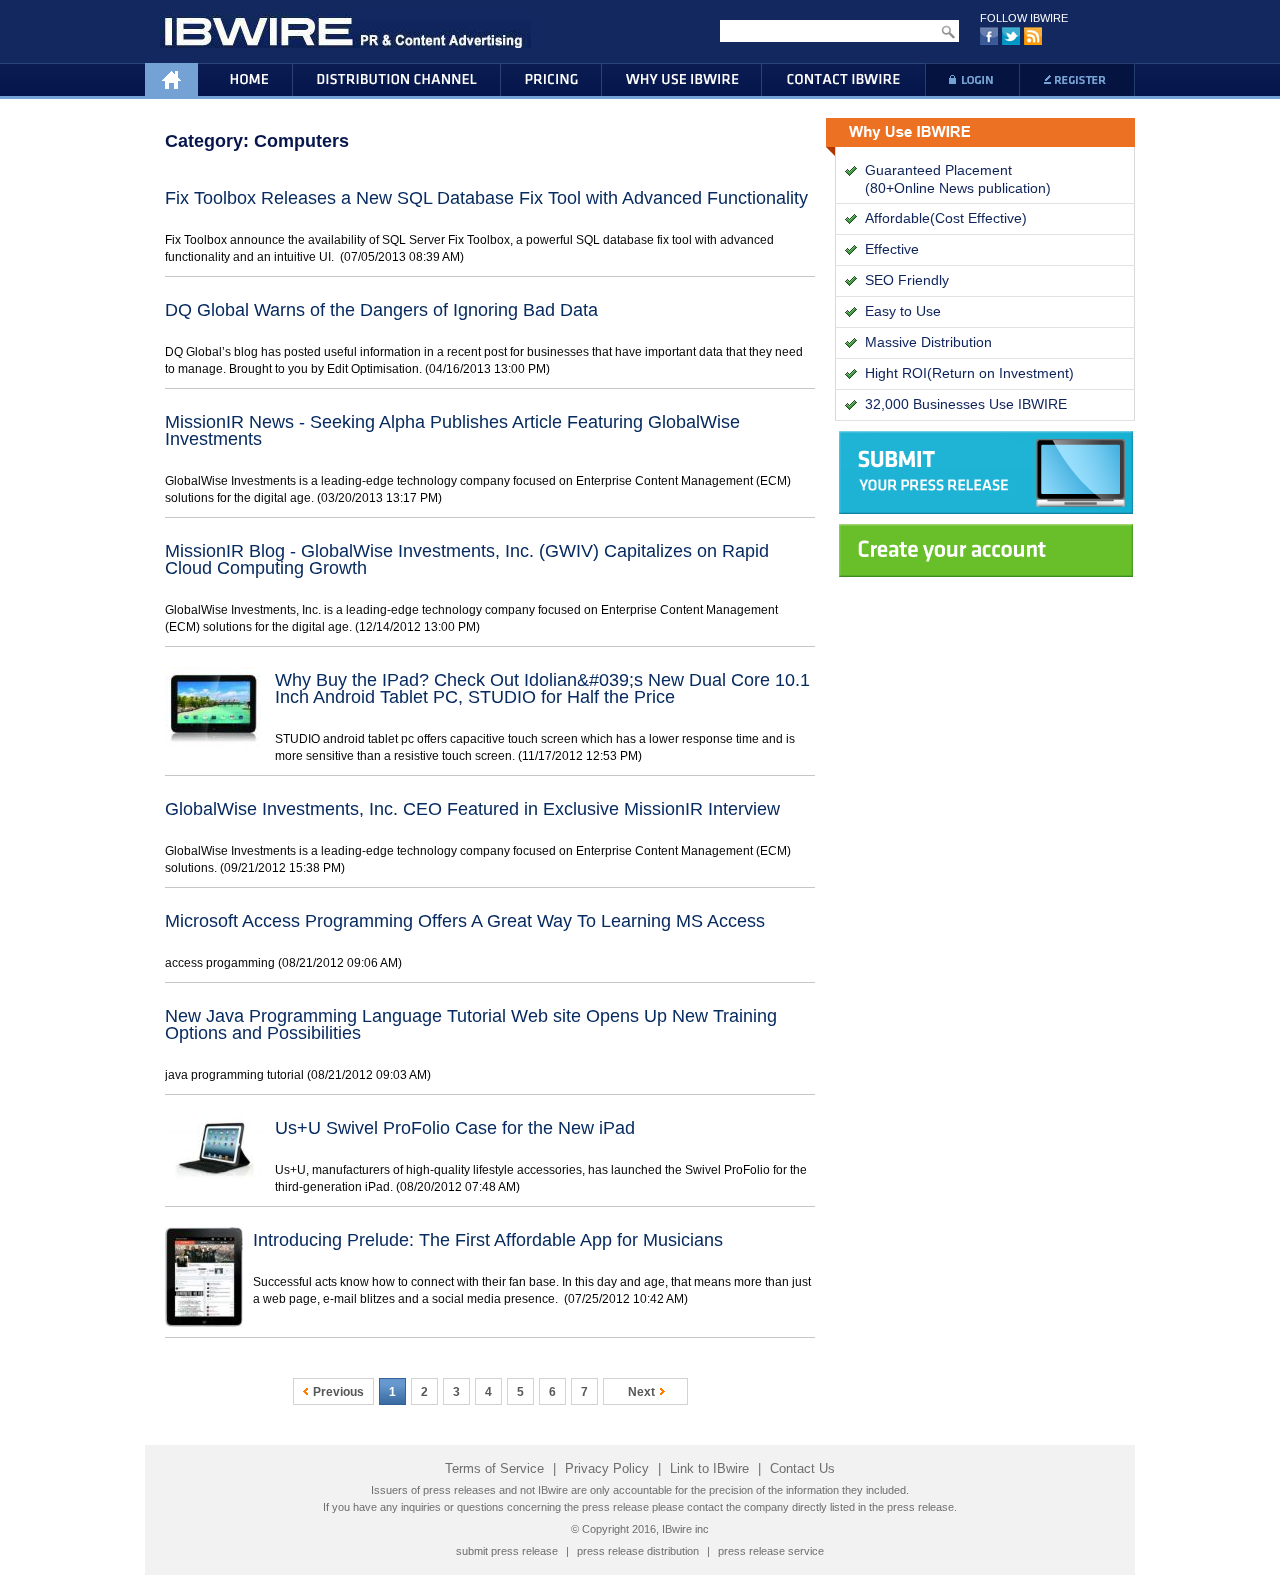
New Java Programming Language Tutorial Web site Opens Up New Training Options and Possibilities (471, 1024)
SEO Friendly (907, 280)
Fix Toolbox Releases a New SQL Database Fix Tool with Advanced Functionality (486, 198)
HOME (218, 81)
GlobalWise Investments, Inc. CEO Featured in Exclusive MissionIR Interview (472, 809)
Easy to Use (903, 311)
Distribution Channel (396, 81)
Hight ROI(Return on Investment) (969, 373)
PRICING (551, 81)
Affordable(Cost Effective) (946, 218)
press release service (771, 1551)
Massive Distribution (928, 342)
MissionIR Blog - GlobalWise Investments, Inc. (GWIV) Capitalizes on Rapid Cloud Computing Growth (467, 559)
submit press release (507, 1551)
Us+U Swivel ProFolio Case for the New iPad (455, 1128)
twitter (1011, 37)
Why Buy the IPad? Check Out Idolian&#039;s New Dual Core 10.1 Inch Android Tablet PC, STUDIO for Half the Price (542, 688)
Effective (892, 249)
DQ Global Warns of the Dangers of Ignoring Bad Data (381, 310)
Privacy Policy (607, 1468)
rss (1033, 37)
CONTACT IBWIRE (843, 81)
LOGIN (972, 81)
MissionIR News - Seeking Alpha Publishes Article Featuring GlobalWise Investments (452, 430)
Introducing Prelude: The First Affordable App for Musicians (488, 1240)
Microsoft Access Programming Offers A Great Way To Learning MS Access (465, 921)
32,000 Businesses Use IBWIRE (966, 404)
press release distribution (638, 1551)
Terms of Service (494, 1468)
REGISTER (1077, 81)
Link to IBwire (709, 1468)
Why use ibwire (682, 81)
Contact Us (802, 1468)
